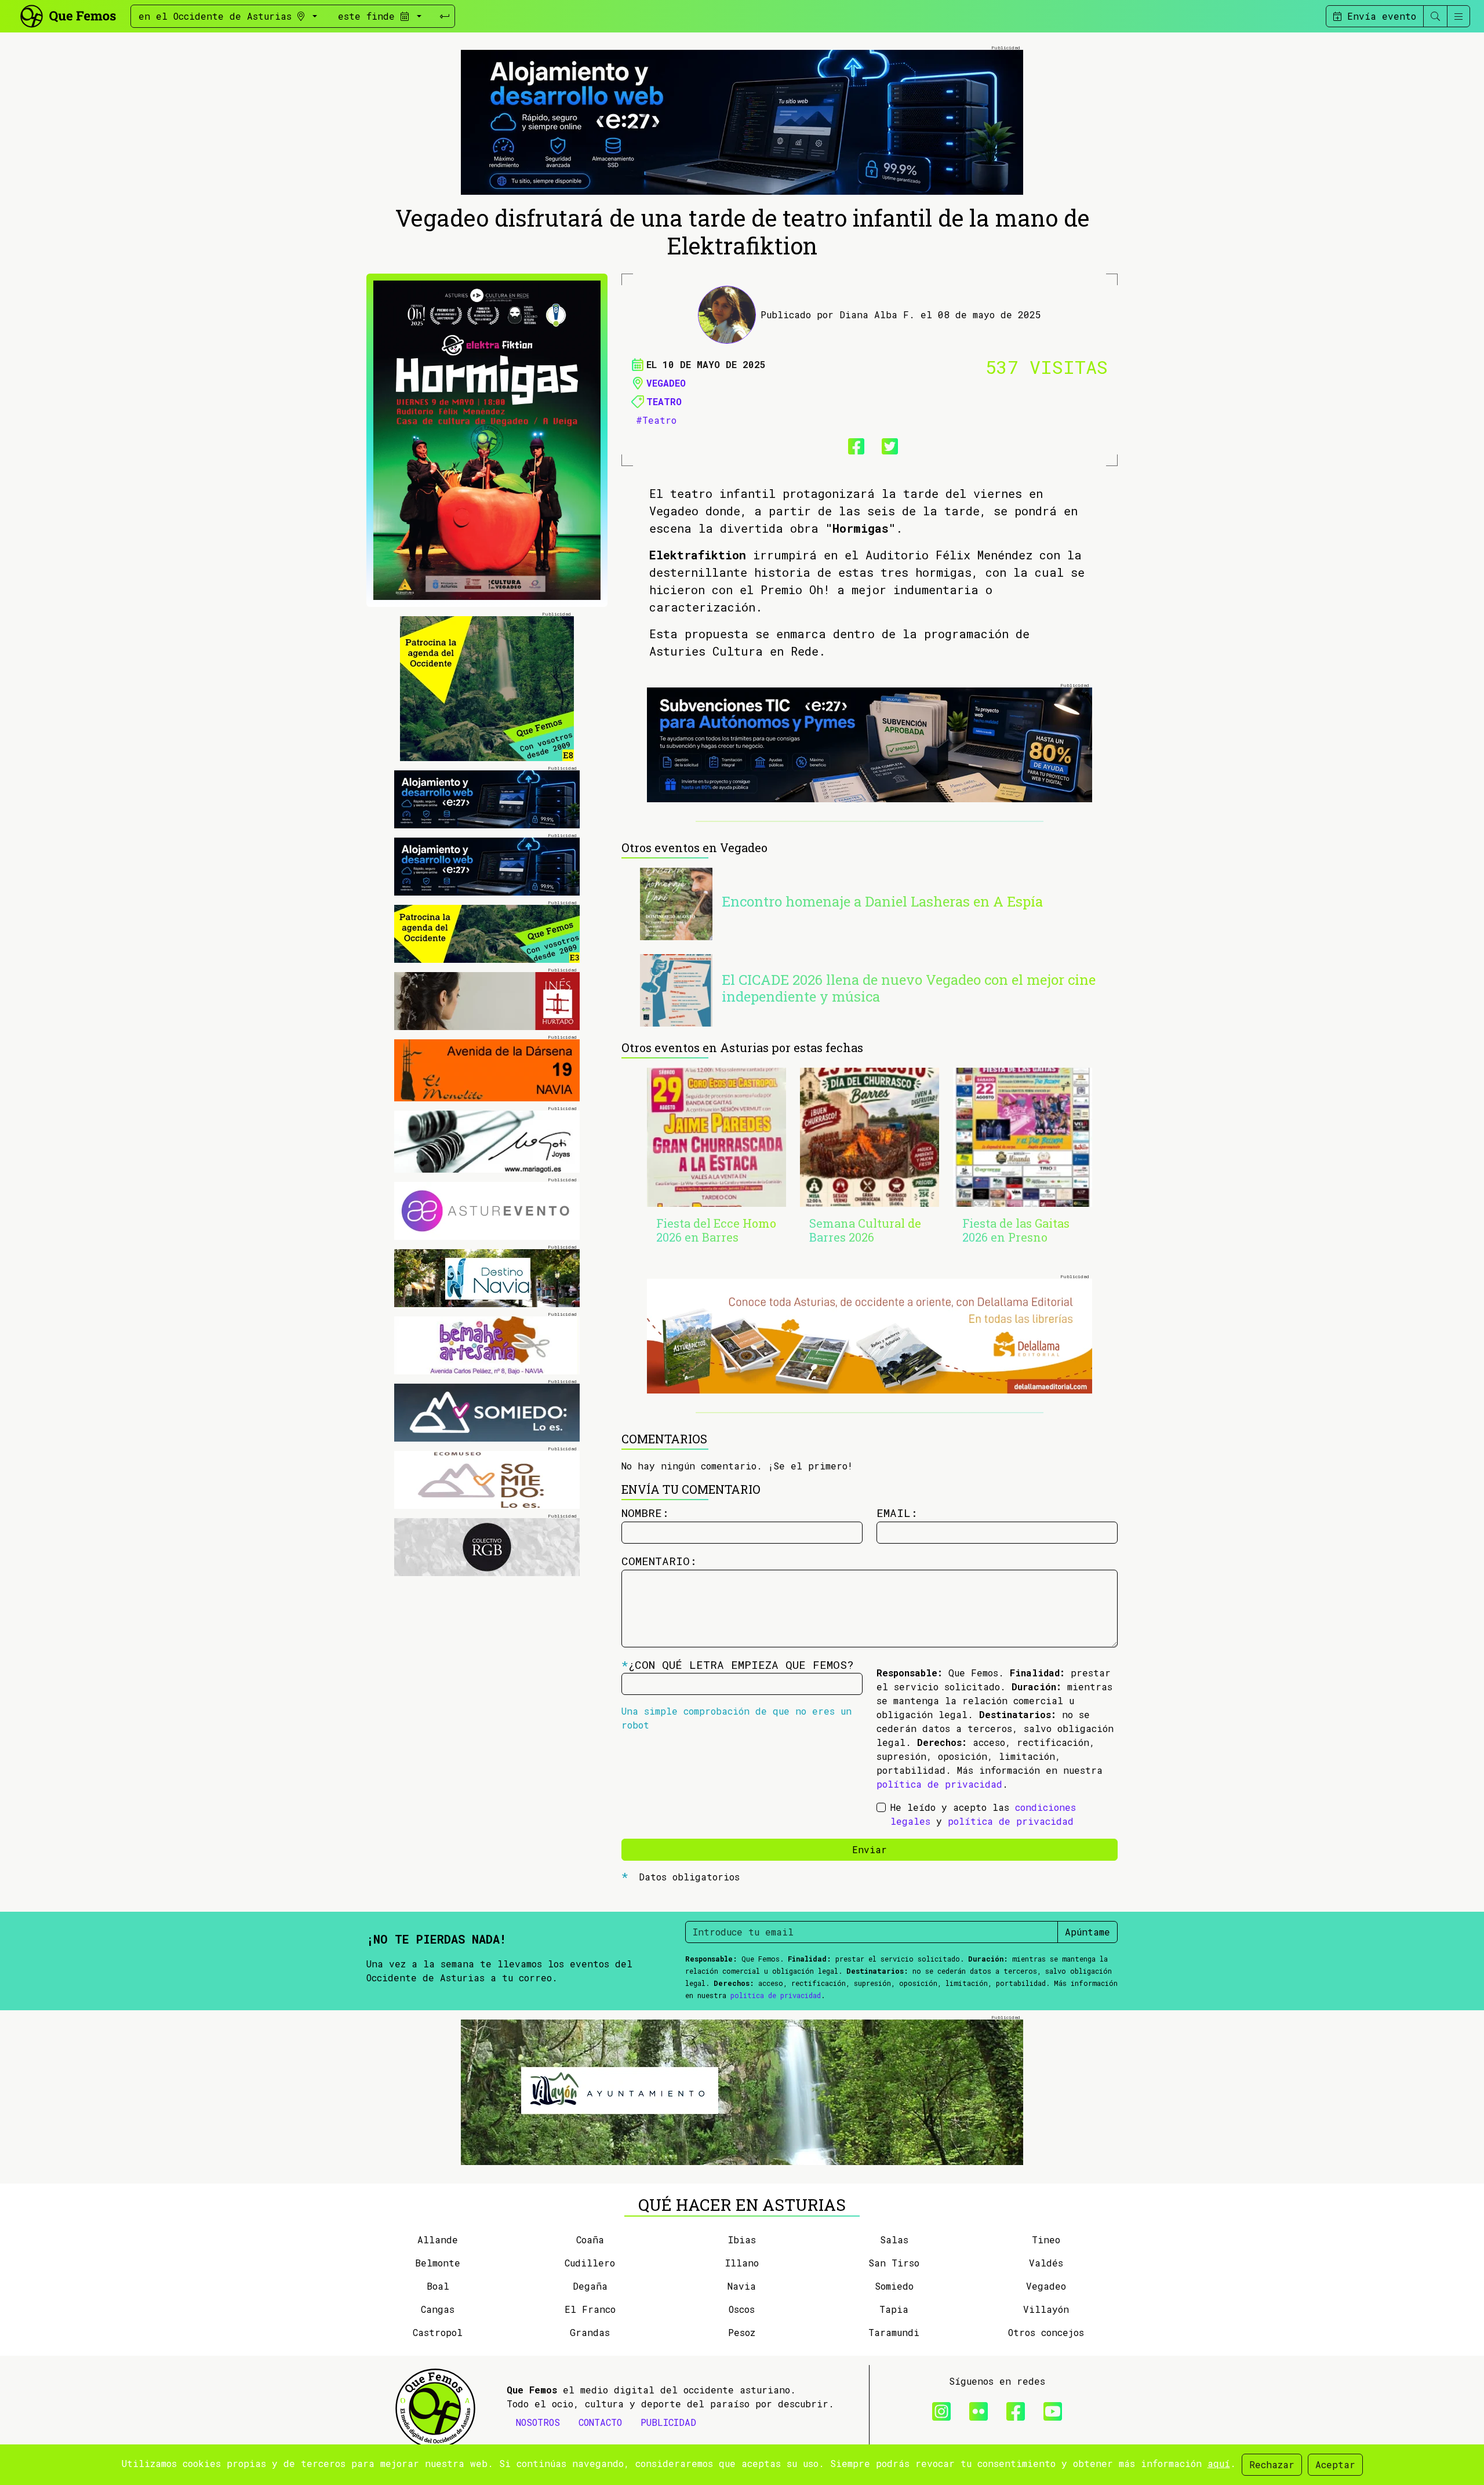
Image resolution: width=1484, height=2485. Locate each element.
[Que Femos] (68, 15)
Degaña (590, 2286)
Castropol (438, 2332)
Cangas (438, 2309)
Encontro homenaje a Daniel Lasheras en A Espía (882, 901)
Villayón (1046, 2309)
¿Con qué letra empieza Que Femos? (738, 1664)
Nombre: (645, 1513)
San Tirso (894, 2263)
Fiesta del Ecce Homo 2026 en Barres (716, 1230)
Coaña (590, 2240)
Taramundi (894, 2332)
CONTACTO (600, 2422)
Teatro (664, 401)
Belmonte (438, 2263)
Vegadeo (666, 383)
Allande (438, 2240)
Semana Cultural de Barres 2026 (865, 1230)
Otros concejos (1046, 2332)
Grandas (590, 2332)
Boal (438, 2286)
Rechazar (1272, 2464)
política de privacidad (939, 1784)
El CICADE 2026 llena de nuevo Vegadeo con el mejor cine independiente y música (909, 988)
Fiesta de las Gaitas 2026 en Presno (1016, 1230)
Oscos (742, 2309)
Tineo (1046, 2240)
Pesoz (742, 2332)
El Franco (590, 2309)
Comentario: (659, 1561)
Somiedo (894, 2286)
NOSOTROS (538, 2422)
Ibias (742, 2240)
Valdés (1046, 2263)
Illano (742, 2263)
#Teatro (656, 420)
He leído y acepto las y (983, 1814)
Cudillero (590, 2263)
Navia (742, 2286)
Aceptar (1335, 2464)
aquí (1219, 2463)
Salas (894, 2240)
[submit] (445, 16)
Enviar (870, 1849)
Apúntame (1087, 1932)
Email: (897, 1513)
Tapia (894, 2309)
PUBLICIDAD (668, 2422)
